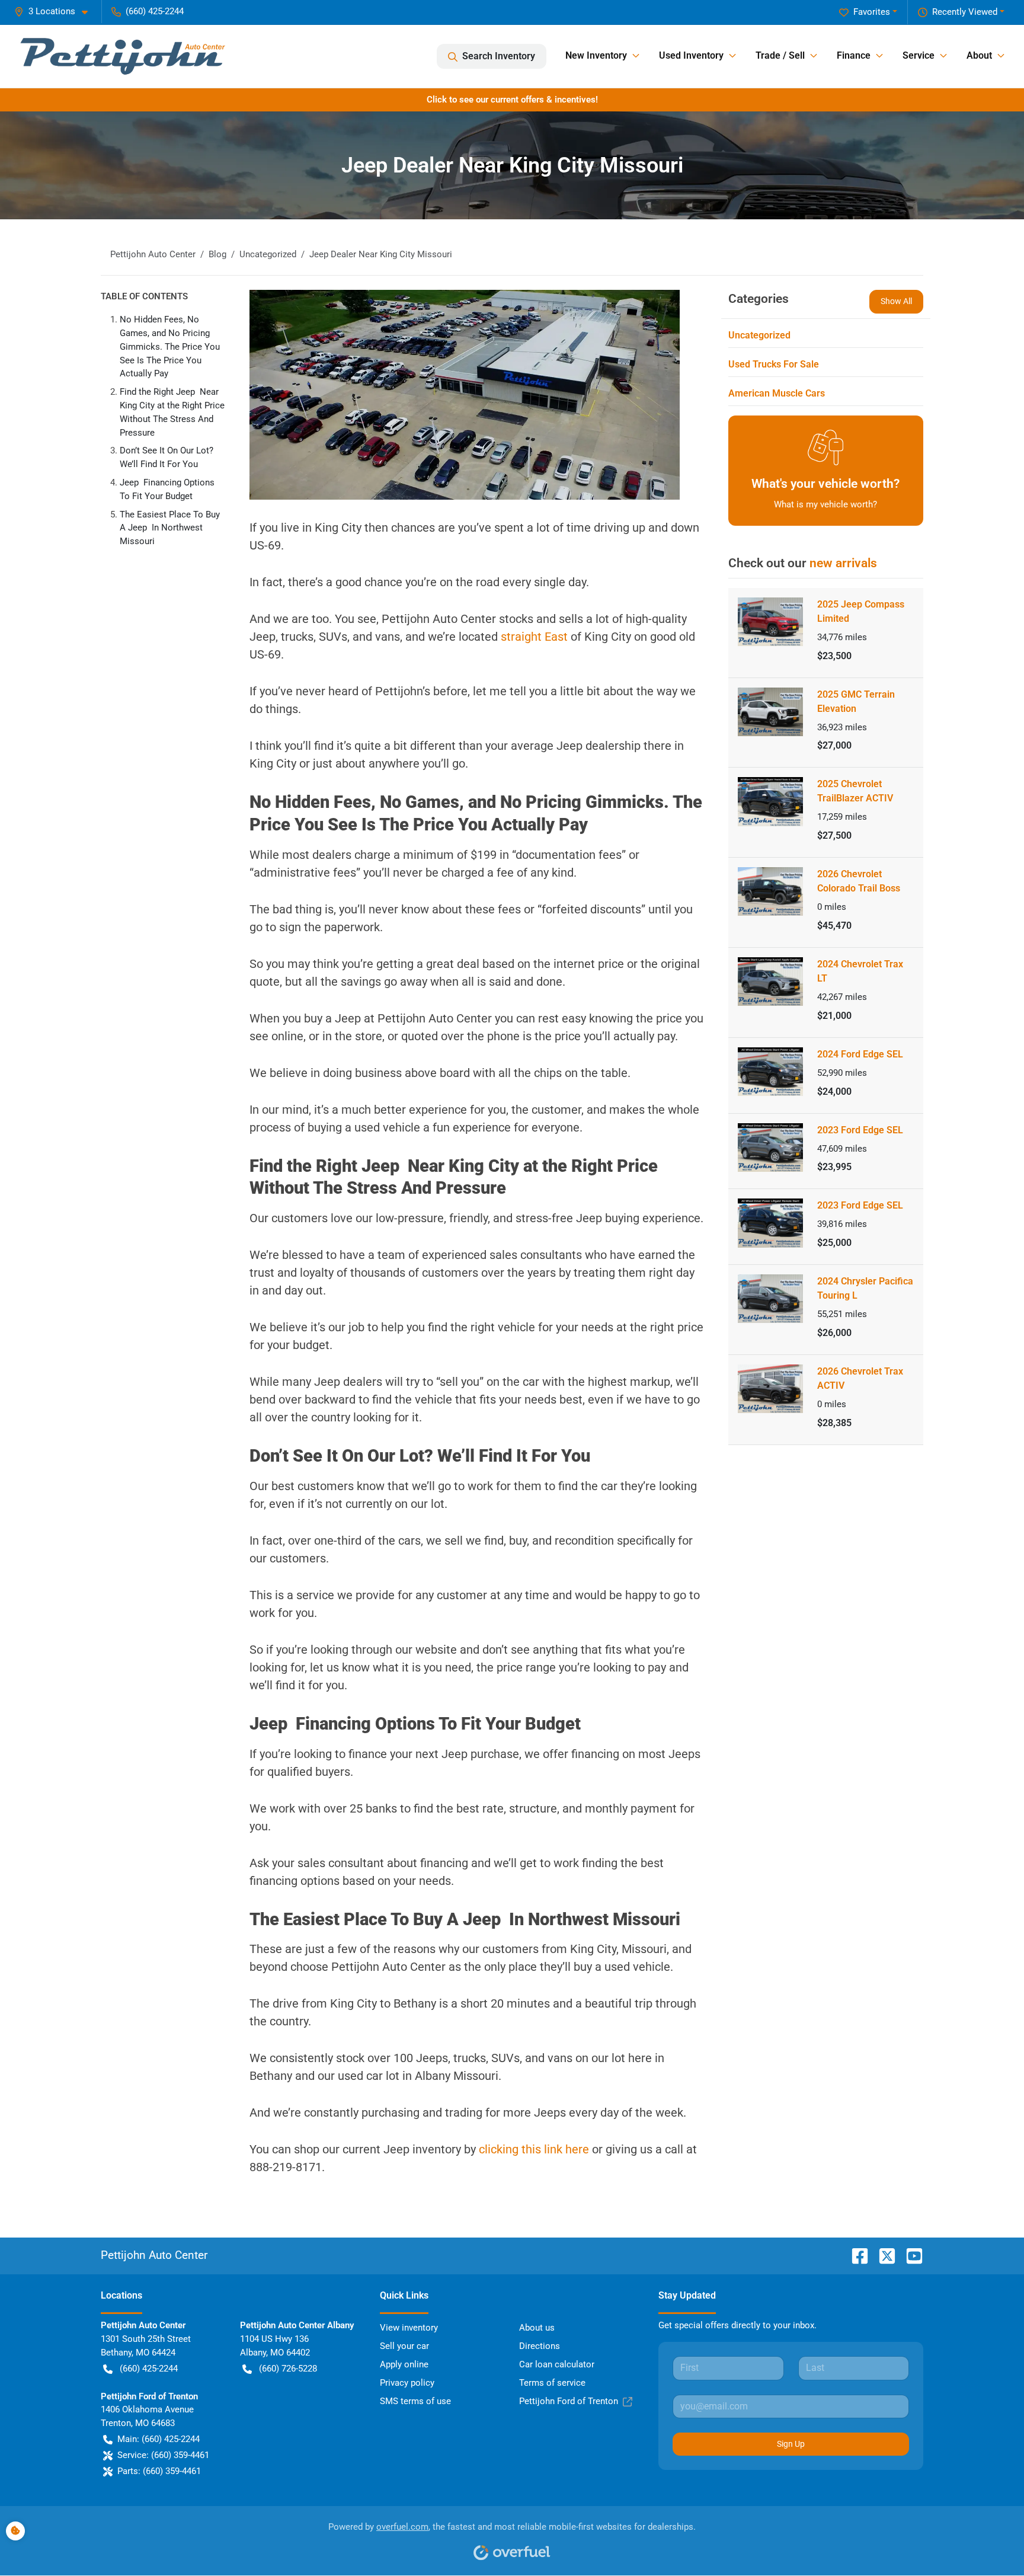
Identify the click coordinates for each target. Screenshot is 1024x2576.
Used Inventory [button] (691, 55)
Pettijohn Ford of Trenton (569, 2401)
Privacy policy (407, 2383)
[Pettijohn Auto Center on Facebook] (855, 2255)
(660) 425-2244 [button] (155, 11)
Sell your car (404, 2346)
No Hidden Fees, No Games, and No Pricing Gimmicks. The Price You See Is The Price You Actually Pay (170, 346)
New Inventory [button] (596, 55)
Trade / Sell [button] (780, 55)
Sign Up (791, 2444)
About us (537, 2328)
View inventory (409, 2328)
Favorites (872, 12)
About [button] (979, 55)
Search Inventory (499, 56)
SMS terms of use (415, 2401)
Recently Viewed (965, 12)
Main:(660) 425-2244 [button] (159, 2439)
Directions (540, 2346)
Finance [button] (854, 55)
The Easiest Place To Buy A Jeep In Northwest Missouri (170, 528)
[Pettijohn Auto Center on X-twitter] (882, 2255)
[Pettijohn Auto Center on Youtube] (910, 2255)
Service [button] (919, 55)
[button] (56, 12)
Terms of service (552, 2383)
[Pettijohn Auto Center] (123, 56)
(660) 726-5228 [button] (288, 2369)
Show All (896, 301)
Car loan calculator (557, 2364)
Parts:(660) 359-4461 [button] (159, 2471)
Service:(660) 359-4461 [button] (163, 2455)
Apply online (404, 2364)
